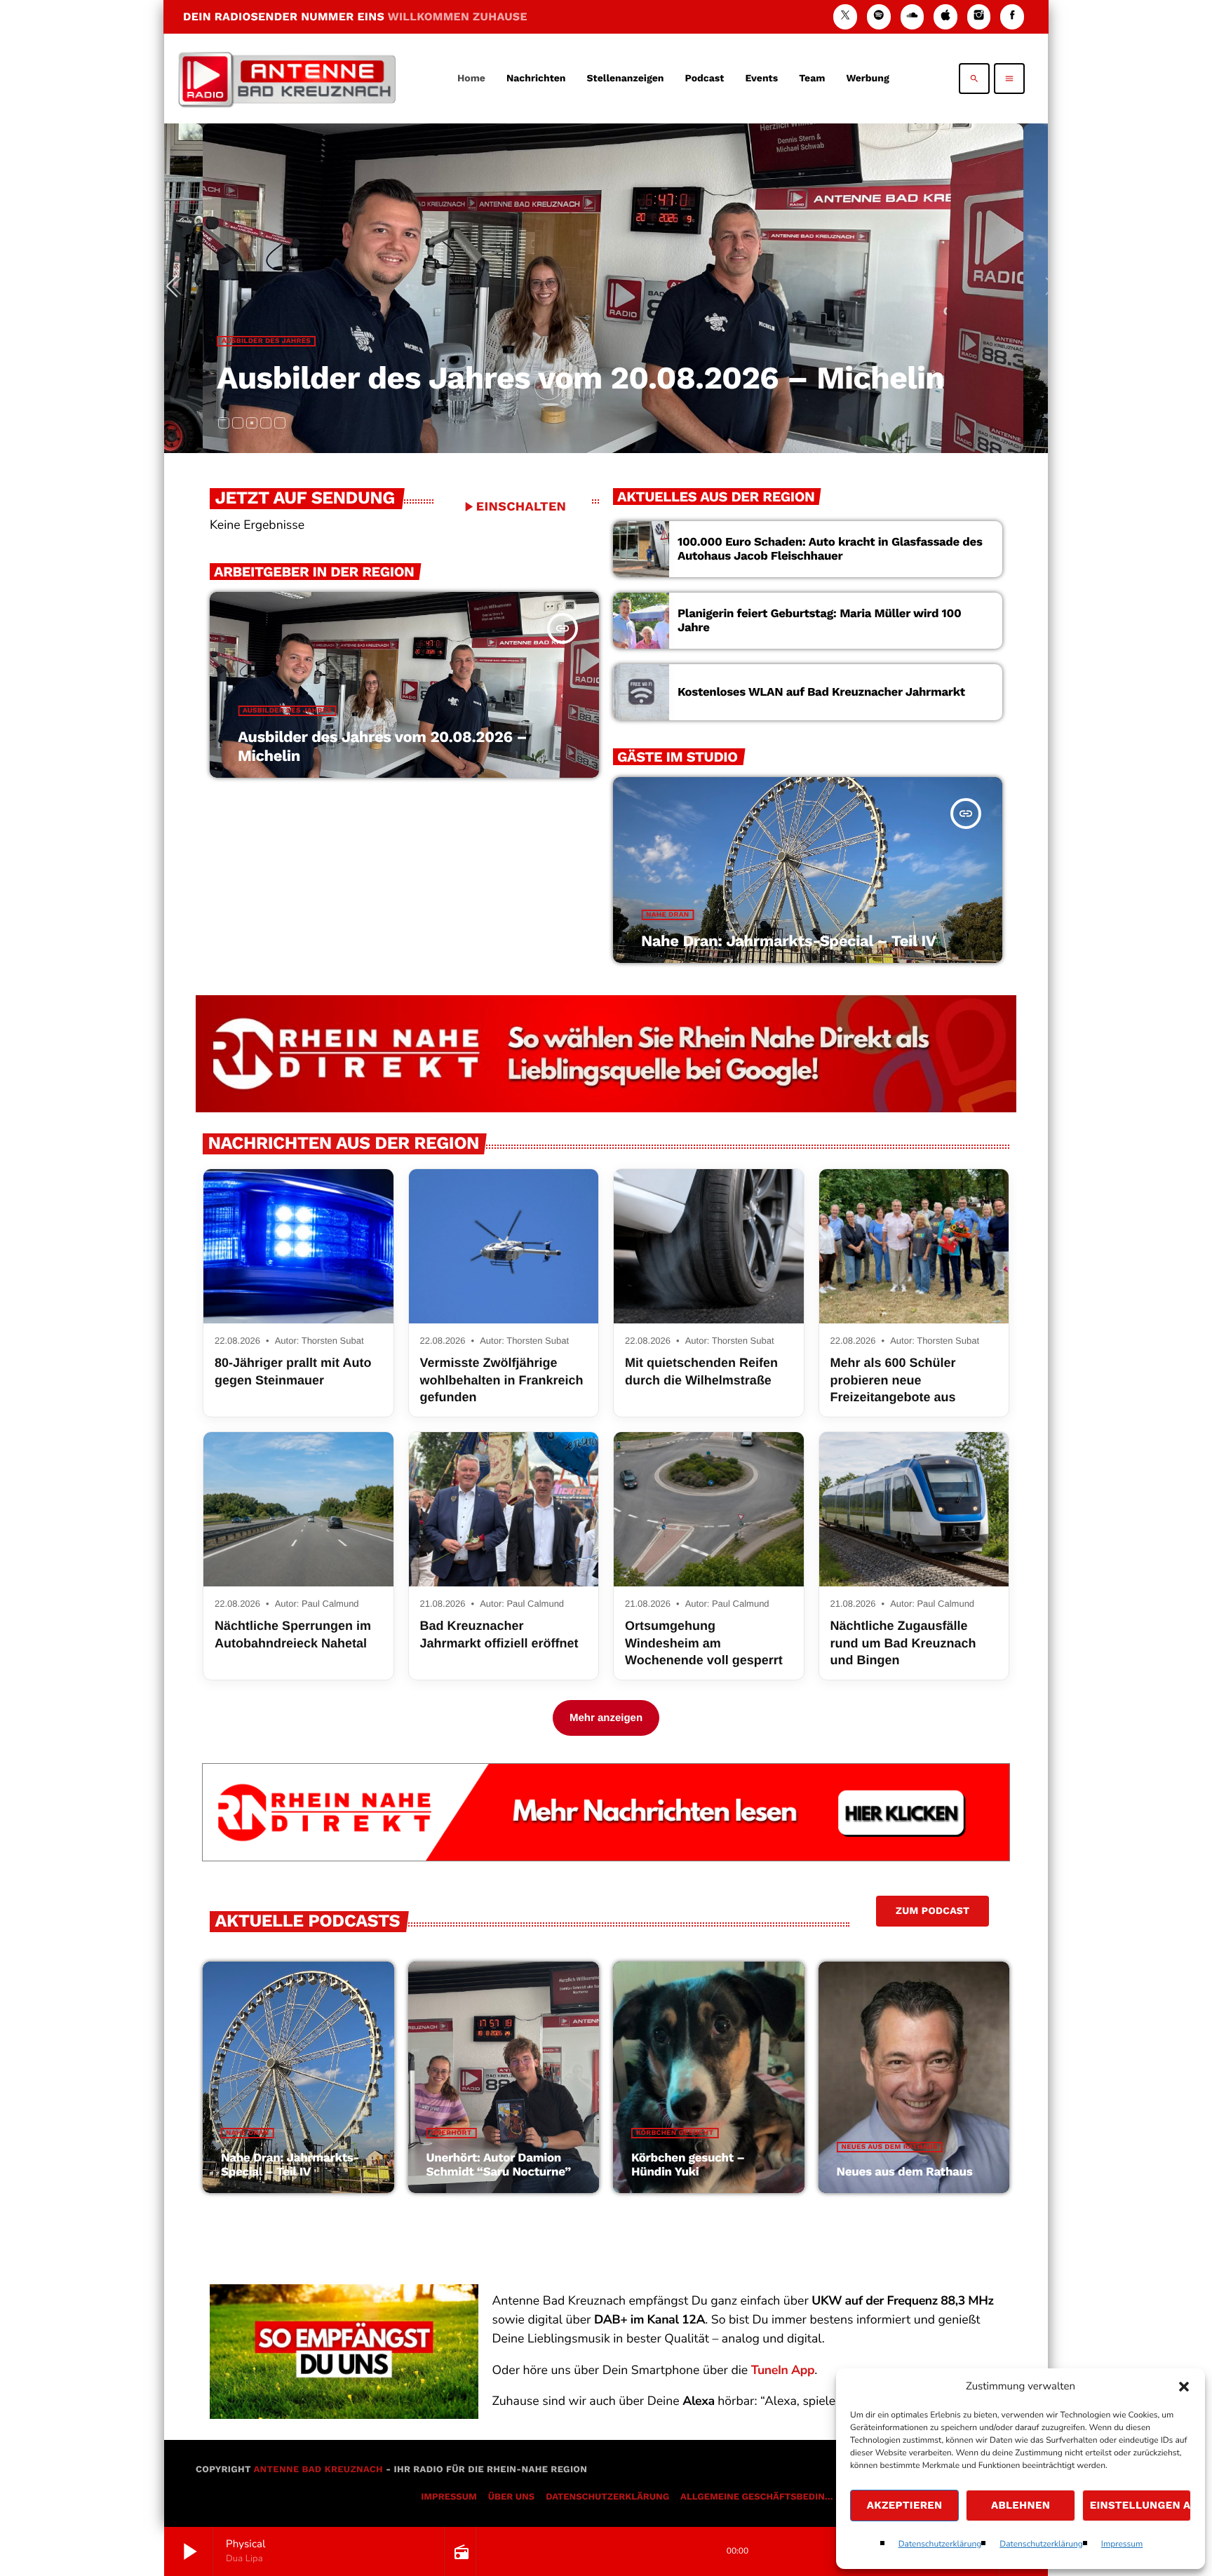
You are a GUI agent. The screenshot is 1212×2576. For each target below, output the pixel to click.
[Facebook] (1012, 16)
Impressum (1122, 2544)
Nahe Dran (243, 341)
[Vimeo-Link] (287, 79)
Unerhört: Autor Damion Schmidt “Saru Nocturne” (499, 2165)
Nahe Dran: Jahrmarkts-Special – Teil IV (518, 378)
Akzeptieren (905, 2505)
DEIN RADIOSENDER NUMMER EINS (355, 16)
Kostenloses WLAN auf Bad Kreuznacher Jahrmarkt (821, 692)
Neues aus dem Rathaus (890, 2147)
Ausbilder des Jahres (287, 711)
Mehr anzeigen (606, 1718)
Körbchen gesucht (675, 2133)
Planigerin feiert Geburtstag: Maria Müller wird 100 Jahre (819, 621)
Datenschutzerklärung (940, 2544)
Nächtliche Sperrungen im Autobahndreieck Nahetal (293, 1634)
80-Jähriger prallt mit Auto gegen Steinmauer (293, 1371)
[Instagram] (979, 16)
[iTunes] (945, 16)
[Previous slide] (177, 288)
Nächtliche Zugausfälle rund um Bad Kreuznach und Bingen (903, 1643)
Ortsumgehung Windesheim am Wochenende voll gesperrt (704, 1643)
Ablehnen (1021, 2505)
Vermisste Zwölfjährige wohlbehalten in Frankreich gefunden (502, 1380)
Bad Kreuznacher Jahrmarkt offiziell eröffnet (499, 1634)
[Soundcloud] (913, 16)
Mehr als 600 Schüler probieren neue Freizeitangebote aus (893, 1380)
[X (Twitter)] (845, 16)
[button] (1184, 2387)
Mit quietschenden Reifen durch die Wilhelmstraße (701, 1371)
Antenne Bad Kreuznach (318, 2470)
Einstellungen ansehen (1140, 2505)
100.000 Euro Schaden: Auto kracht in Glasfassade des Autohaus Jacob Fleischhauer (830, 549)
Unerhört (452, 2133)
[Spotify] (879, 16)
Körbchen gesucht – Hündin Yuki (688, 2165)
